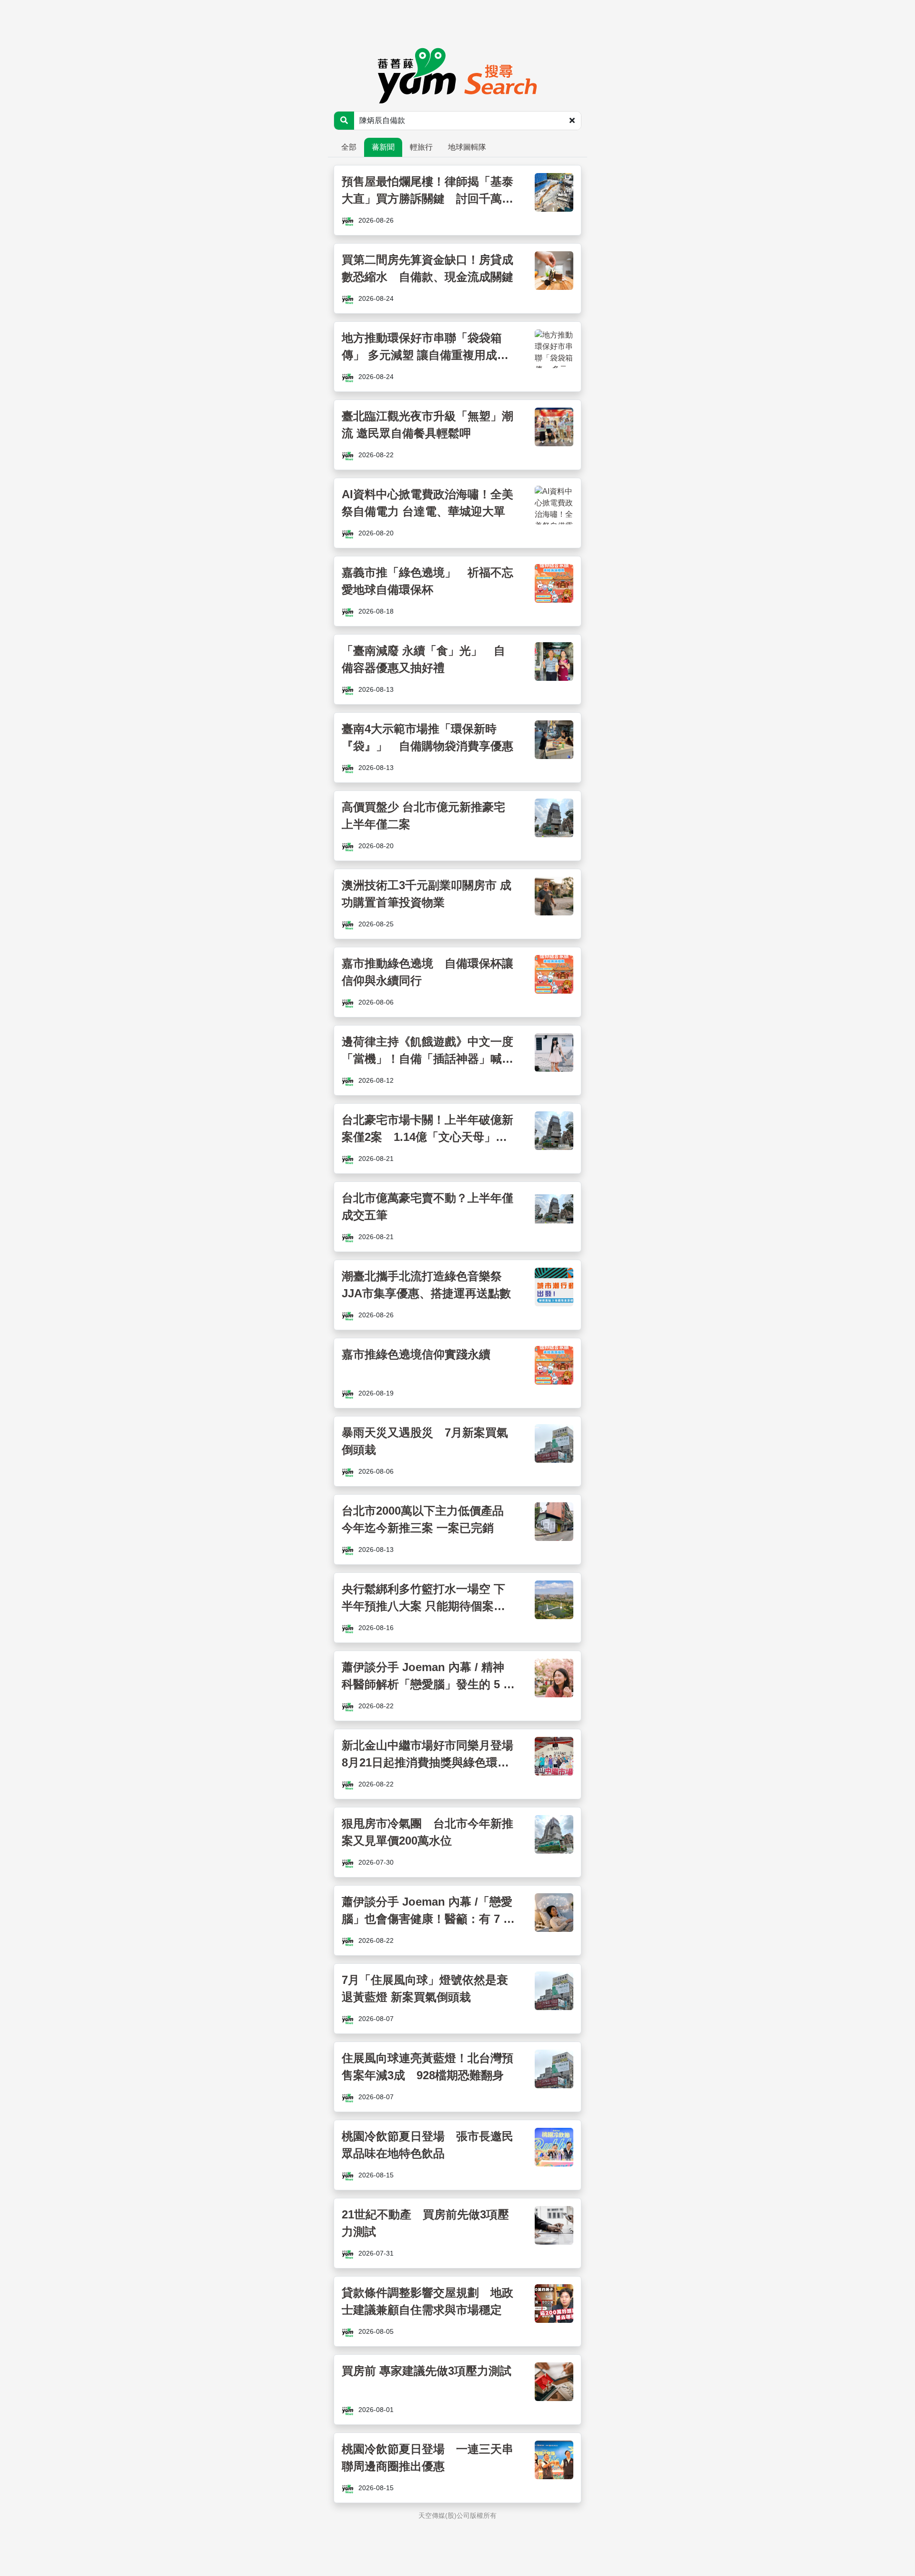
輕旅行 (421, 147)
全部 (349, 147)
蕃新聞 (383, 147)
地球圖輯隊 (467, 147)
